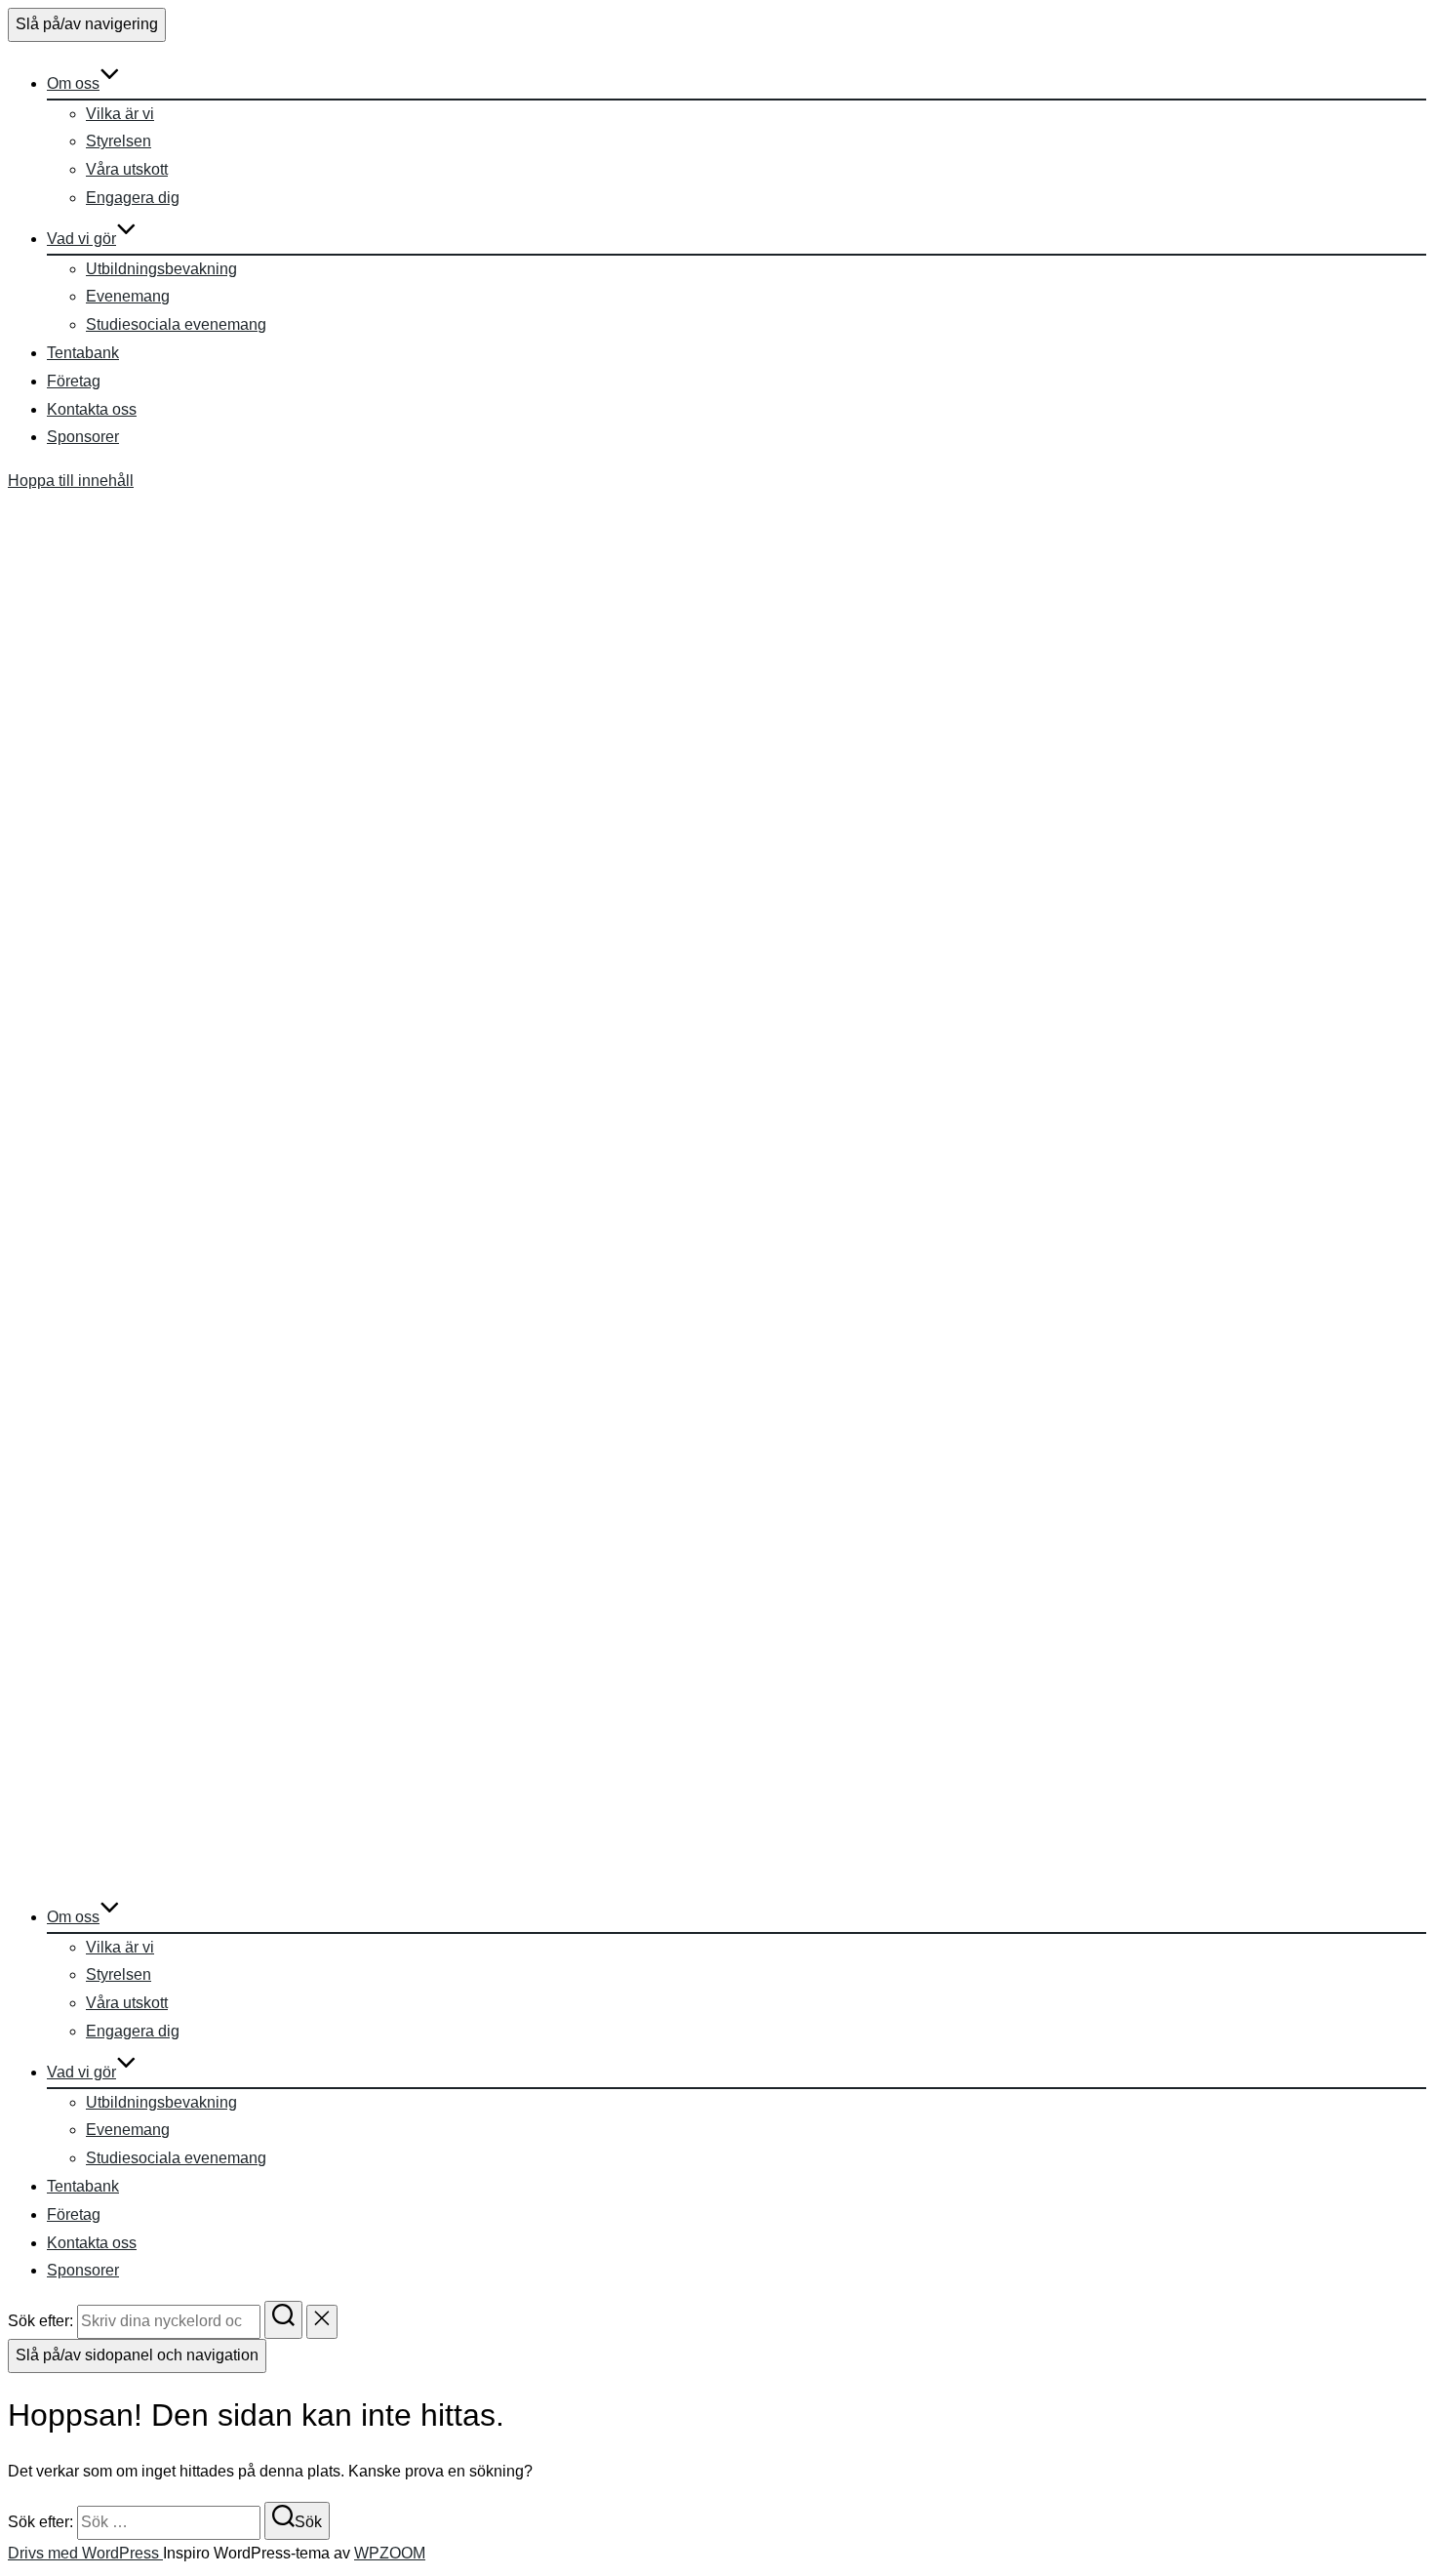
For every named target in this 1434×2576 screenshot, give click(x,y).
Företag (74, 381)
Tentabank (83, 353)
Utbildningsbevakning (161, 269)
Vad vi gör (81, 239)
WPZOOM (390, 2553)
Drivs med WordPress (85, 2553)
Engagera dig (133, 198)
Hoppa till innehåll (71, 481)
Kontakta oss (92, 409)
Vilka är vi (120, 114)
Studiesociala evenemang (176, 324)
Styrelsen (119, 141)
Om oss (73, 83)
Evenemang (128, 296)
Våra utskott (127, 169)
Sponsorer (83, 437)
